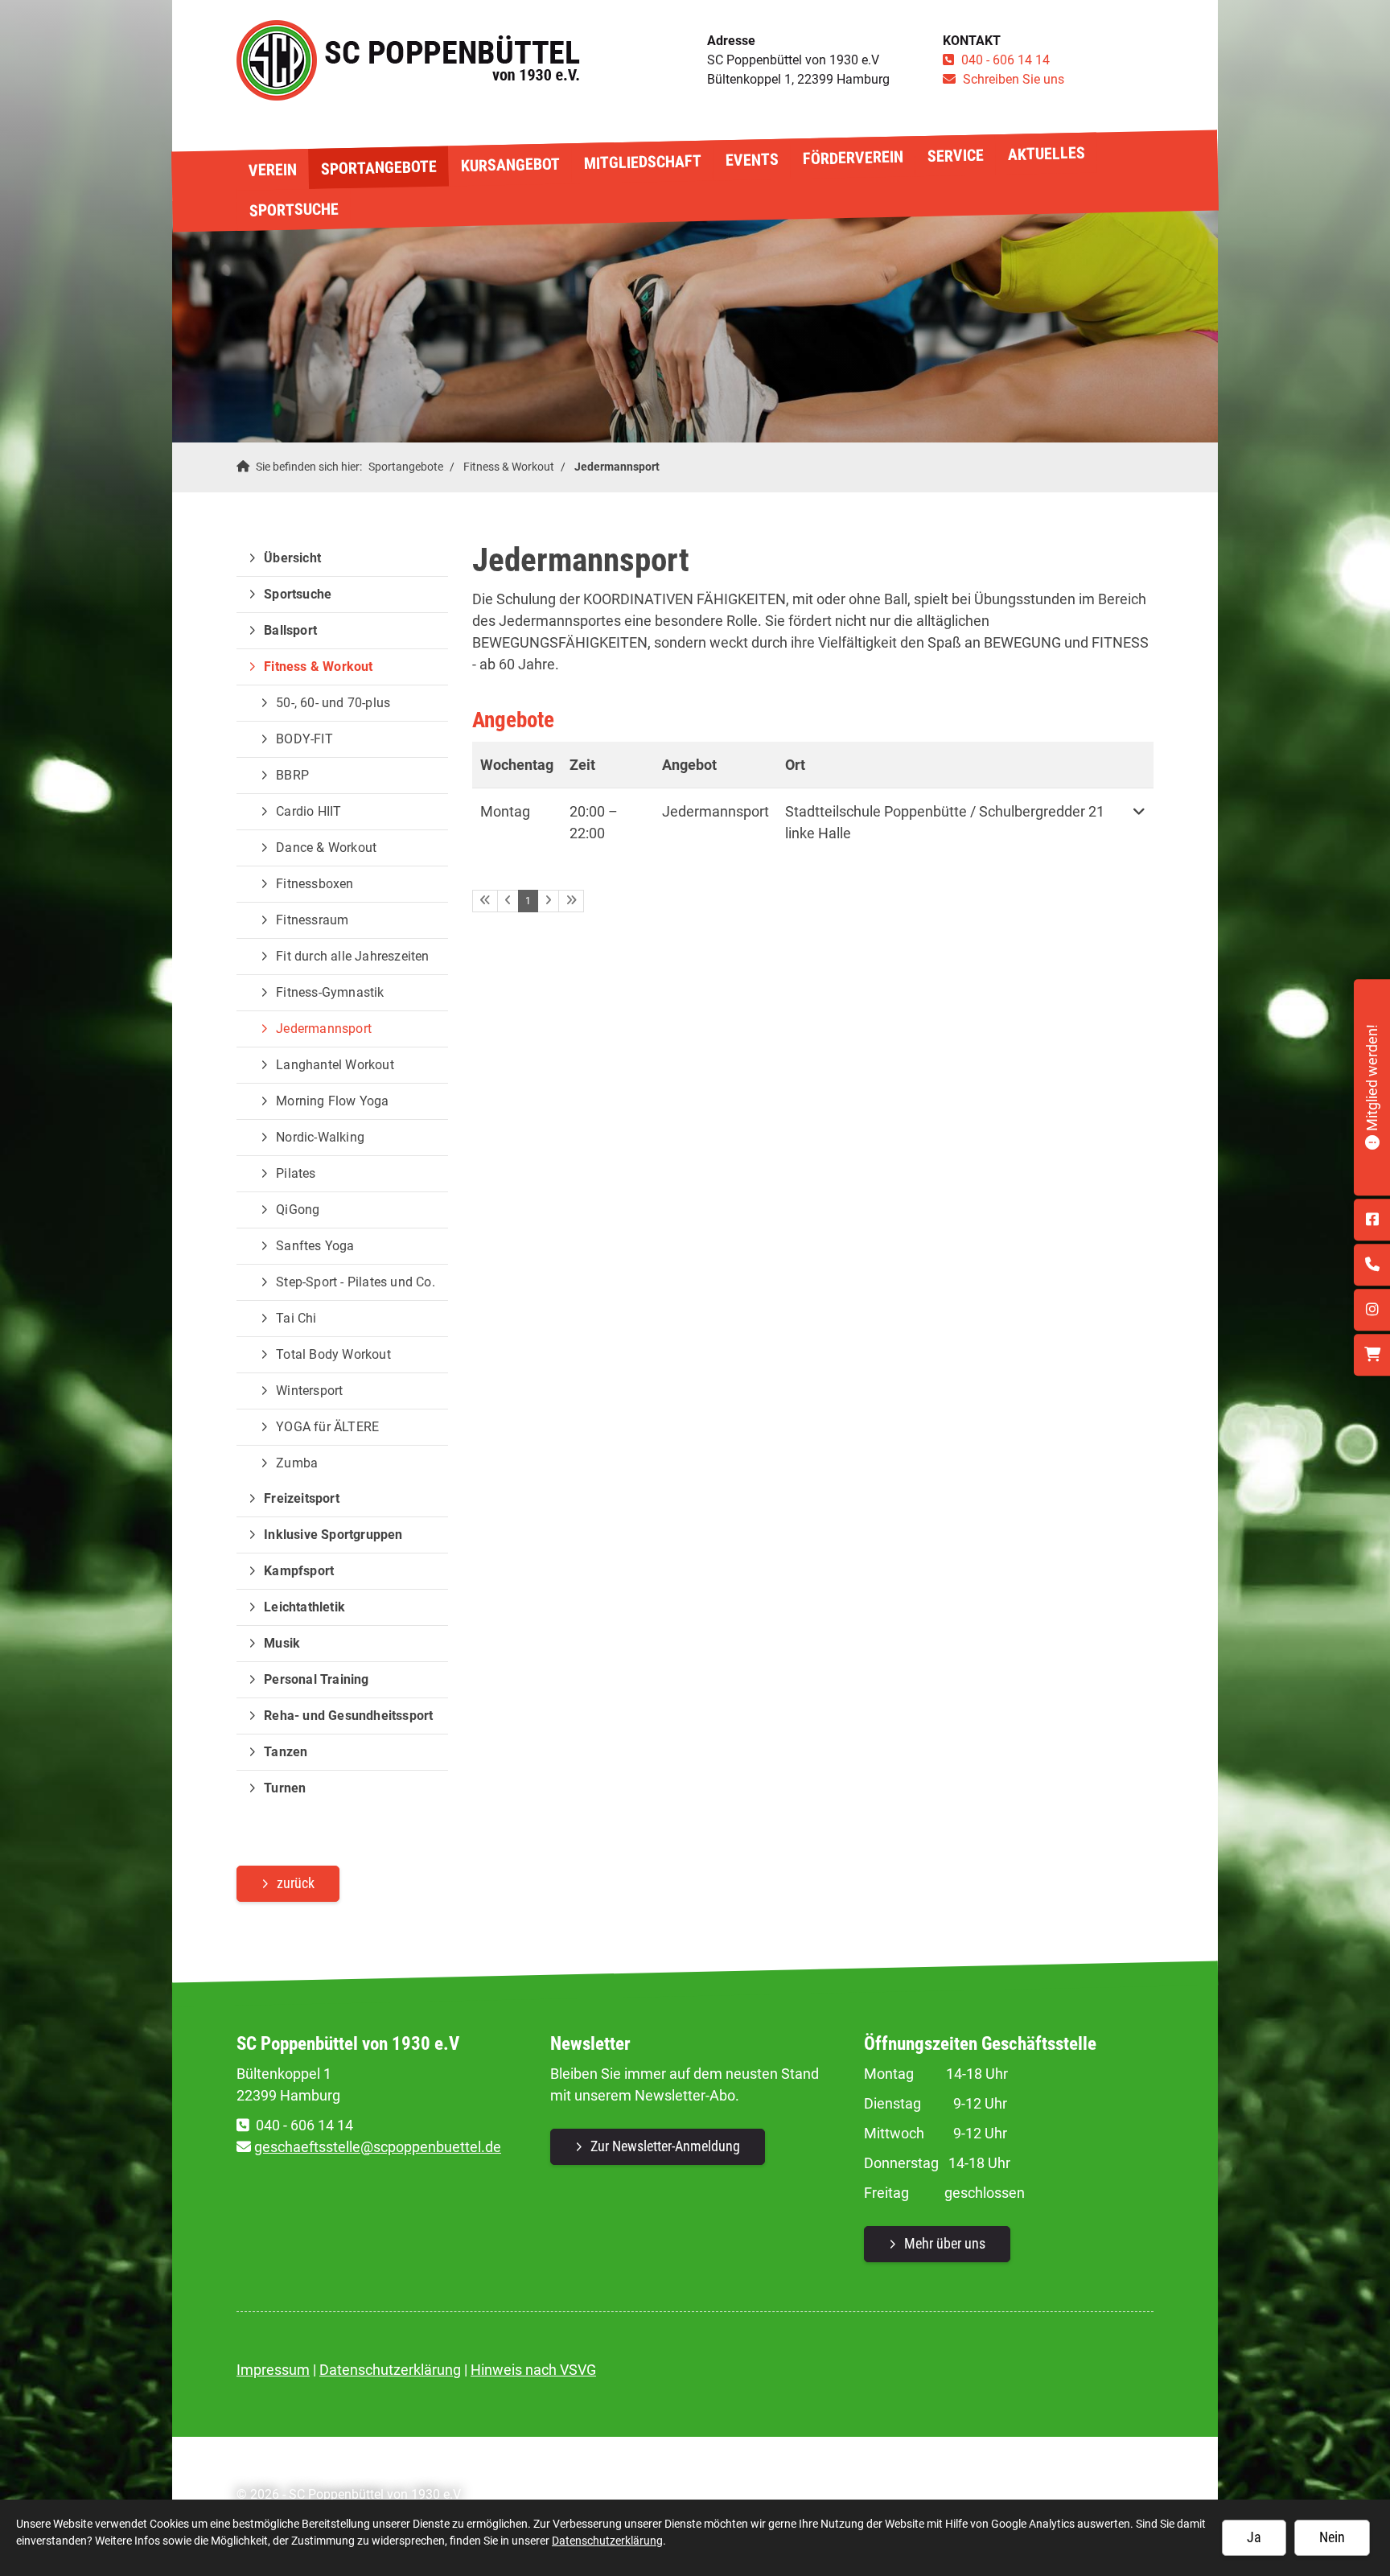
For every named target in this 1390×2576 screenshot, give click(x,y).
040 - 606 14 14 (1005, 60)
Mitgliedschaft (642, 162)
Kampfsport (299, 1571)
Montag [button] (505, 811)
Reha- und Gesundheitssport (348, 1716)
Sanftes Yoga (315, 1246)
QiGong (298, 1210)
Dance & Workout (326, 848)
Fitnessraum (312, 920)
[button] (1139, 822)
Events (751, 160)
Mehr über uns (945, 2243)
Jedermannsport (617, 467)
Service (955, 155)
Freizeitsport (302, 1498)
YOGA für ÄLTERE (327, 1427)
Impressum (273, 2370)
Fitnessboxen (315, 884)
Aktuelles (1046, 154)
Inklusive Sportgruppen (333, 1535)
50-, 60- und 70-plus (333, 703)
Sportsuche (293, 209)
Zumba (297, 1463)
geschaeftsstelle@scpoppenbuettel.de (378, 2147)
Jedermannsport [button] (716, 811)
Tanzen (286, 1752)
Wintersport (309, 1391)
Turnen (285, 1788)
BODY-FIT (304, 739)
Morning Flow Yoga (332, 1101)
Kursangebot (510, 165)
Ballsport (290, 630)
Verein (272, 169)
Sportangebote (378, 168)
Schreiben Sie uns (1014, 79)
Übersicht (292, 558)
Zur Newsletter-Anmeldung (665, 2146)
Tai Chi (296, 1318)
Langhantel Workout (335, 1065)
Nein (1332, 2537)
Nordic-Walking (320, 1137)
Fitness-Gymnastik (330, 992)
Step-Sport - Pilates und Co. (356, 1282)
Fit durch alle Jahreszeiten (352, 956)
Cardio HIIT (308, 811)
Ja (1254, 2537)
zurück (296, 1883)
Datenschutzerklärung (390, 2370)
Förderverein (852, 158)
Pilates (296, 1173)
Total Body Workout (333, 1354)
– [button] (594, 822)
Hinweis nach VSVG (533, 2370)
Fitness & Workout (509, 467)
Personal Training (316, 1679)
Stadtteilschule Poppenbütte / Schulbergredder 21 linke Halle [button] (945, 822)
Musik (282, 1643)
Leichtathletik (304, 1607)
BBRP (292, 775)
